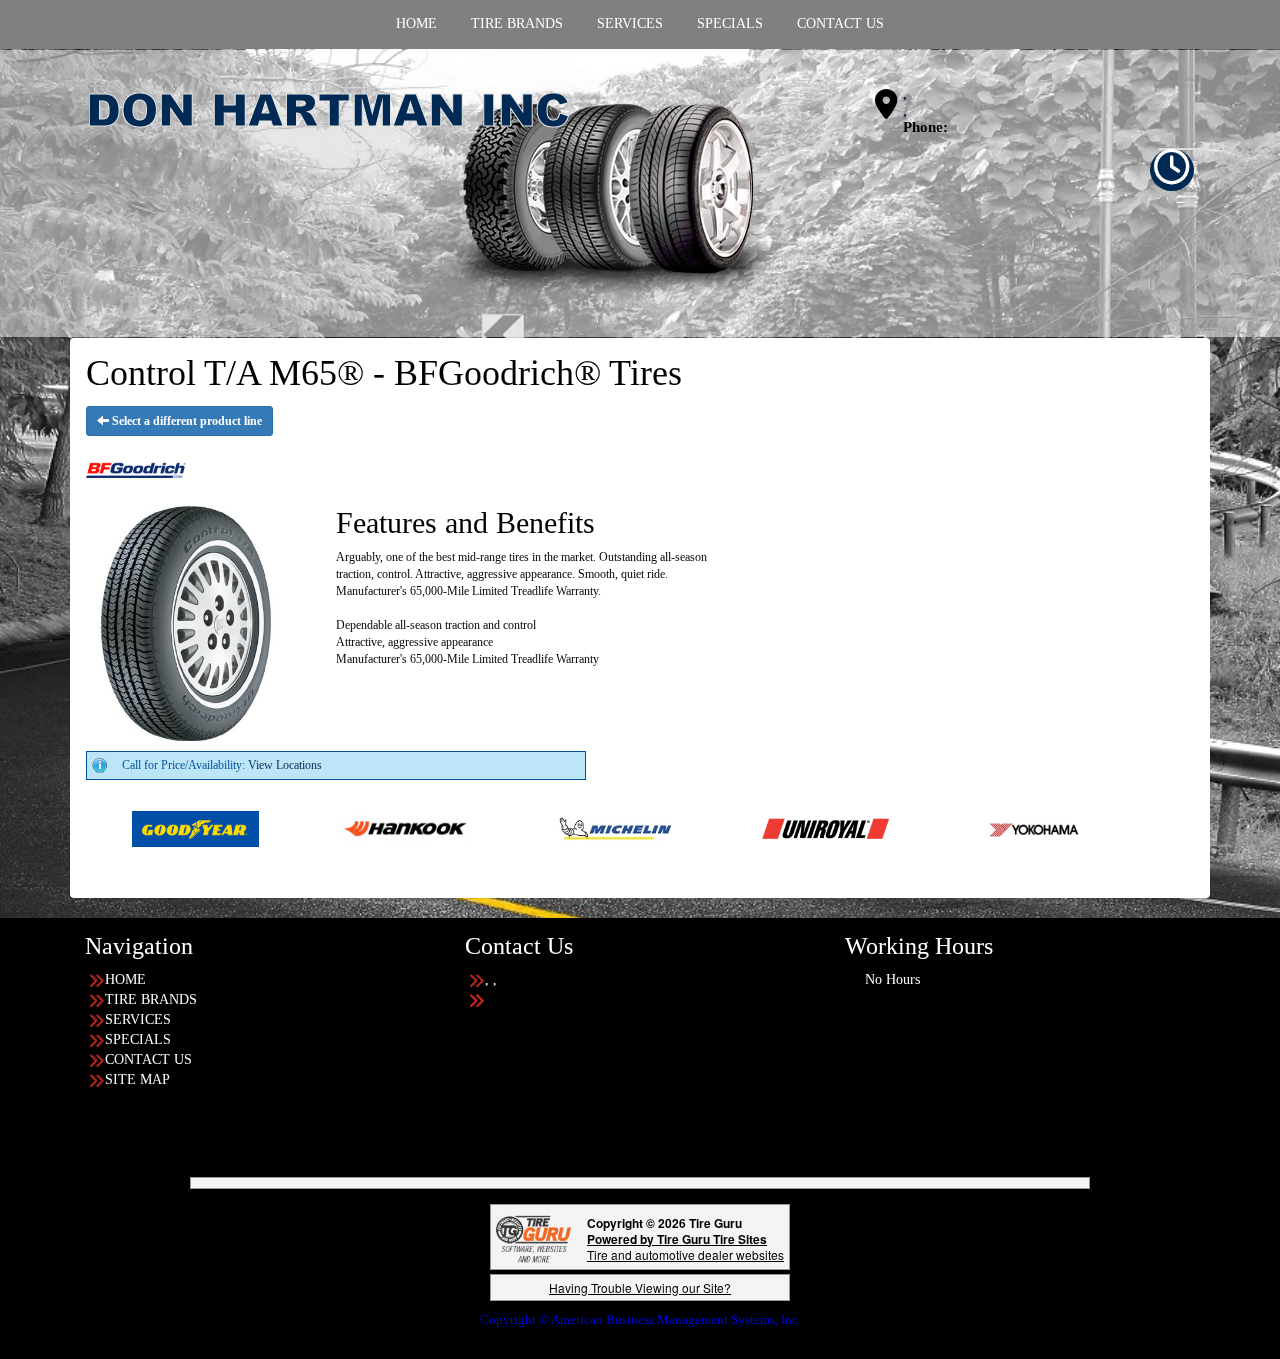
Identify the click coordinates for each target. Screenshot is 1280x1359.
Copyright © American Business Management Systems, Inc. (640, 1319)
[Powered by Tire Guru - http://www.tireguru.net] (533, 1236)
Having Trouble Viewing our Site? (640, 1287)
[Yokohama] (953, 828)
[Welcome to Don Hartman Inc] (435, 192)
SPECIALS (138, 1039)
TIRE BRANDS (151, 999)
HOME (125, 979)
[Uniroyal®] (743, 828)
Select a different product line (185, 421)
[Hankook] (323, 828)
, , (905, 102)
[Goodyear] (113, 828)
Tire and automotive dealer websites (685, 1246)
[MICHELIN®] (533, 828)
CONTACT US (148, 1059)
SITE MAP (137, 1079)
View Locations (285, 765)
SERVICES (138, 1019)
